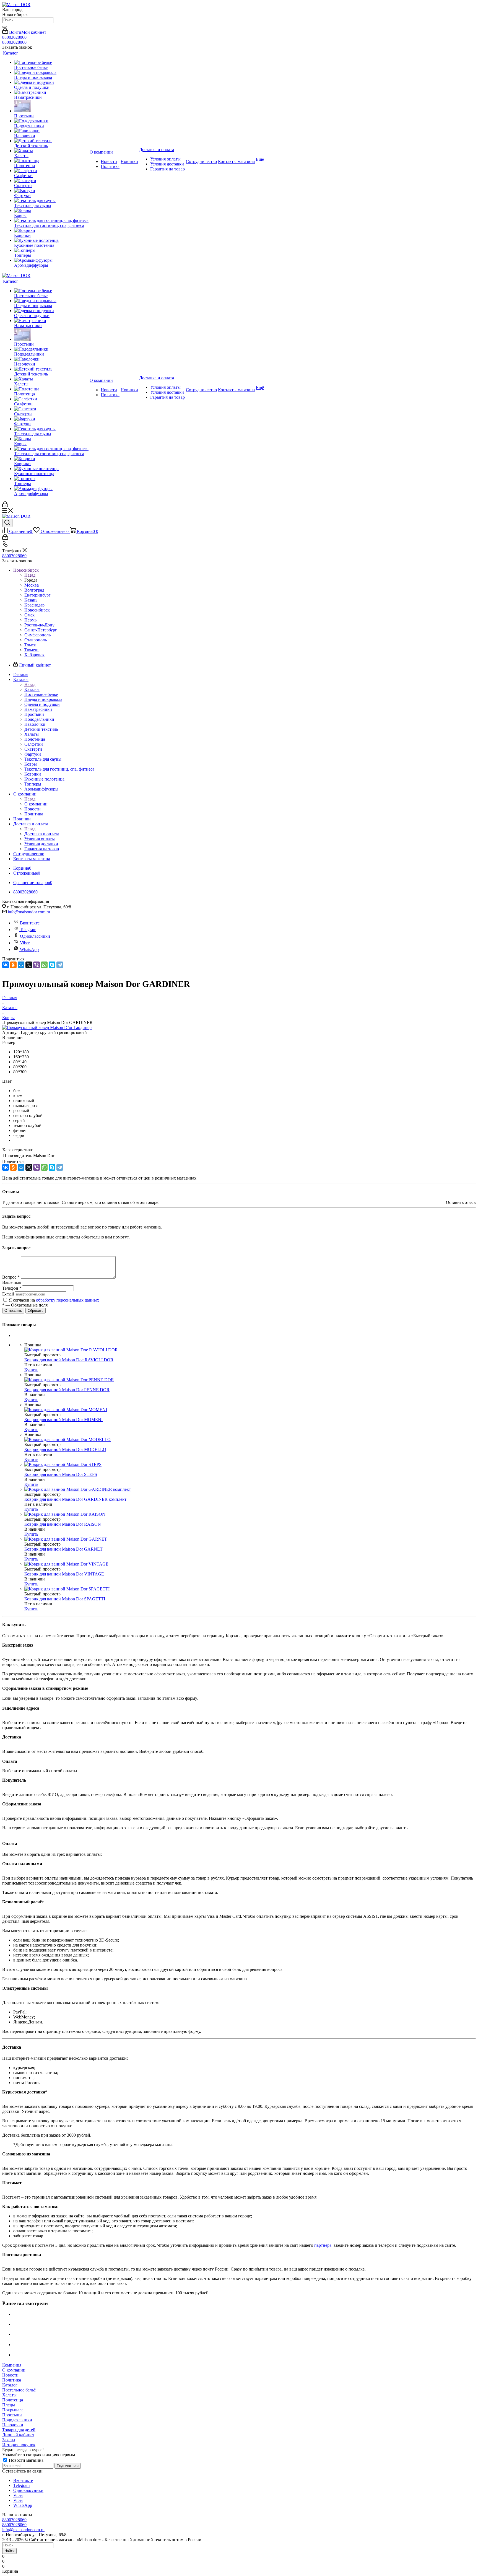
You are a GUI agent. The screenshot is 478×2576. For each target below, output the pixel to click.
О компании (36, 804)
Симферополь (37, 635)
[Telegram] (60, 965)
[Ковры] (51, 211)
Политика (12, 2380)
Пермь (30, 620)
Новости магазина (26, 2460)
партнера (323, 2245)
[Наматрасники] (51, 92)
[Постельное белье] (51, 63)
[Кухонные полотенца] (51, 240)
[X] (29, 965)
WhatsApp (29, 949)
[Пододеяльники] (51, 121)
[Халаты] (51, 151)
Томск (30, 645)
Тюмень (32, 650)
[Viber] (37, 965)
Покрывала (13, 2410)
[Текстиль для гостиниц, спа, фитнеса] (51, 221)
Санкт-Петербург (41, 630)
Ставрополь (36, 640)
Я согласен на (54, 1300)
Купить (31, 1370)
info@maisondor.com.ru (29, 912)
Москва (32, 585)
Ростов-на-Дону (39, 625)
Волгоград (34, 590)
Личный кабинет (18, 2435)
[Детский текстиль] (51, 141)
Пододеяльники (17, 2420)
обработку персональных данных (67, 1300)
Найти (9, 2551)
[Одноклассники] (13, 965)
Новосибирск (37, 610)
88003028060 (14, 37)
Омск (29, 615)
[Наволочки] (51, 131)
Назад (30, 575)
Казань (31, 600)
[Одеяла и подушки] (51, 82)
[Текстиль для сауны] (51, 201)
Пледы (9, 2405)
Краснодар (34, 605)
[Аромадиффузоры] (51, 260)
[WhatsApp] (44, 965)
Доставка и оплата (42, 834)
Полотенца (13, 2400)
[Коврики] (51, 230)
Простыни (12, 2415)
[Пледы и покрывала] (51, 72)
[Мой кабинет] (5, 506)
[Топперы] (51, 250)
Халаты (9, 2395)
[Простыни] (51, 107)
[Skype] (52, 965)
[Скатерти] (51, 181)
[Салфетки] (51, 171)
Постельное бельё (19, 2390)
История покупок (19, 2445)
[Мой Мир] (21, 965)
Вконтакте (30, 923)
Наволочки (13, 2425)
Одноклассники (35, 936)
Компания (12, 2365)
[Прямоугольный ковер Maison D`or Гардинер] (47, 1027)
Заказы (9, 2440)
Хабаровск (34, 655)
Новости (10, 2375)
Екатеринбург (37, 595)
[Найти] (4, 27)
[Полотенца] (51, 161)
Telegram (28, 930)
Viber (25, 943)
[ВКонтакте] (6, 965)
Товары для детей (19, 2430)
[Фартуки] (51, 191)
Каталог (32, 689)
